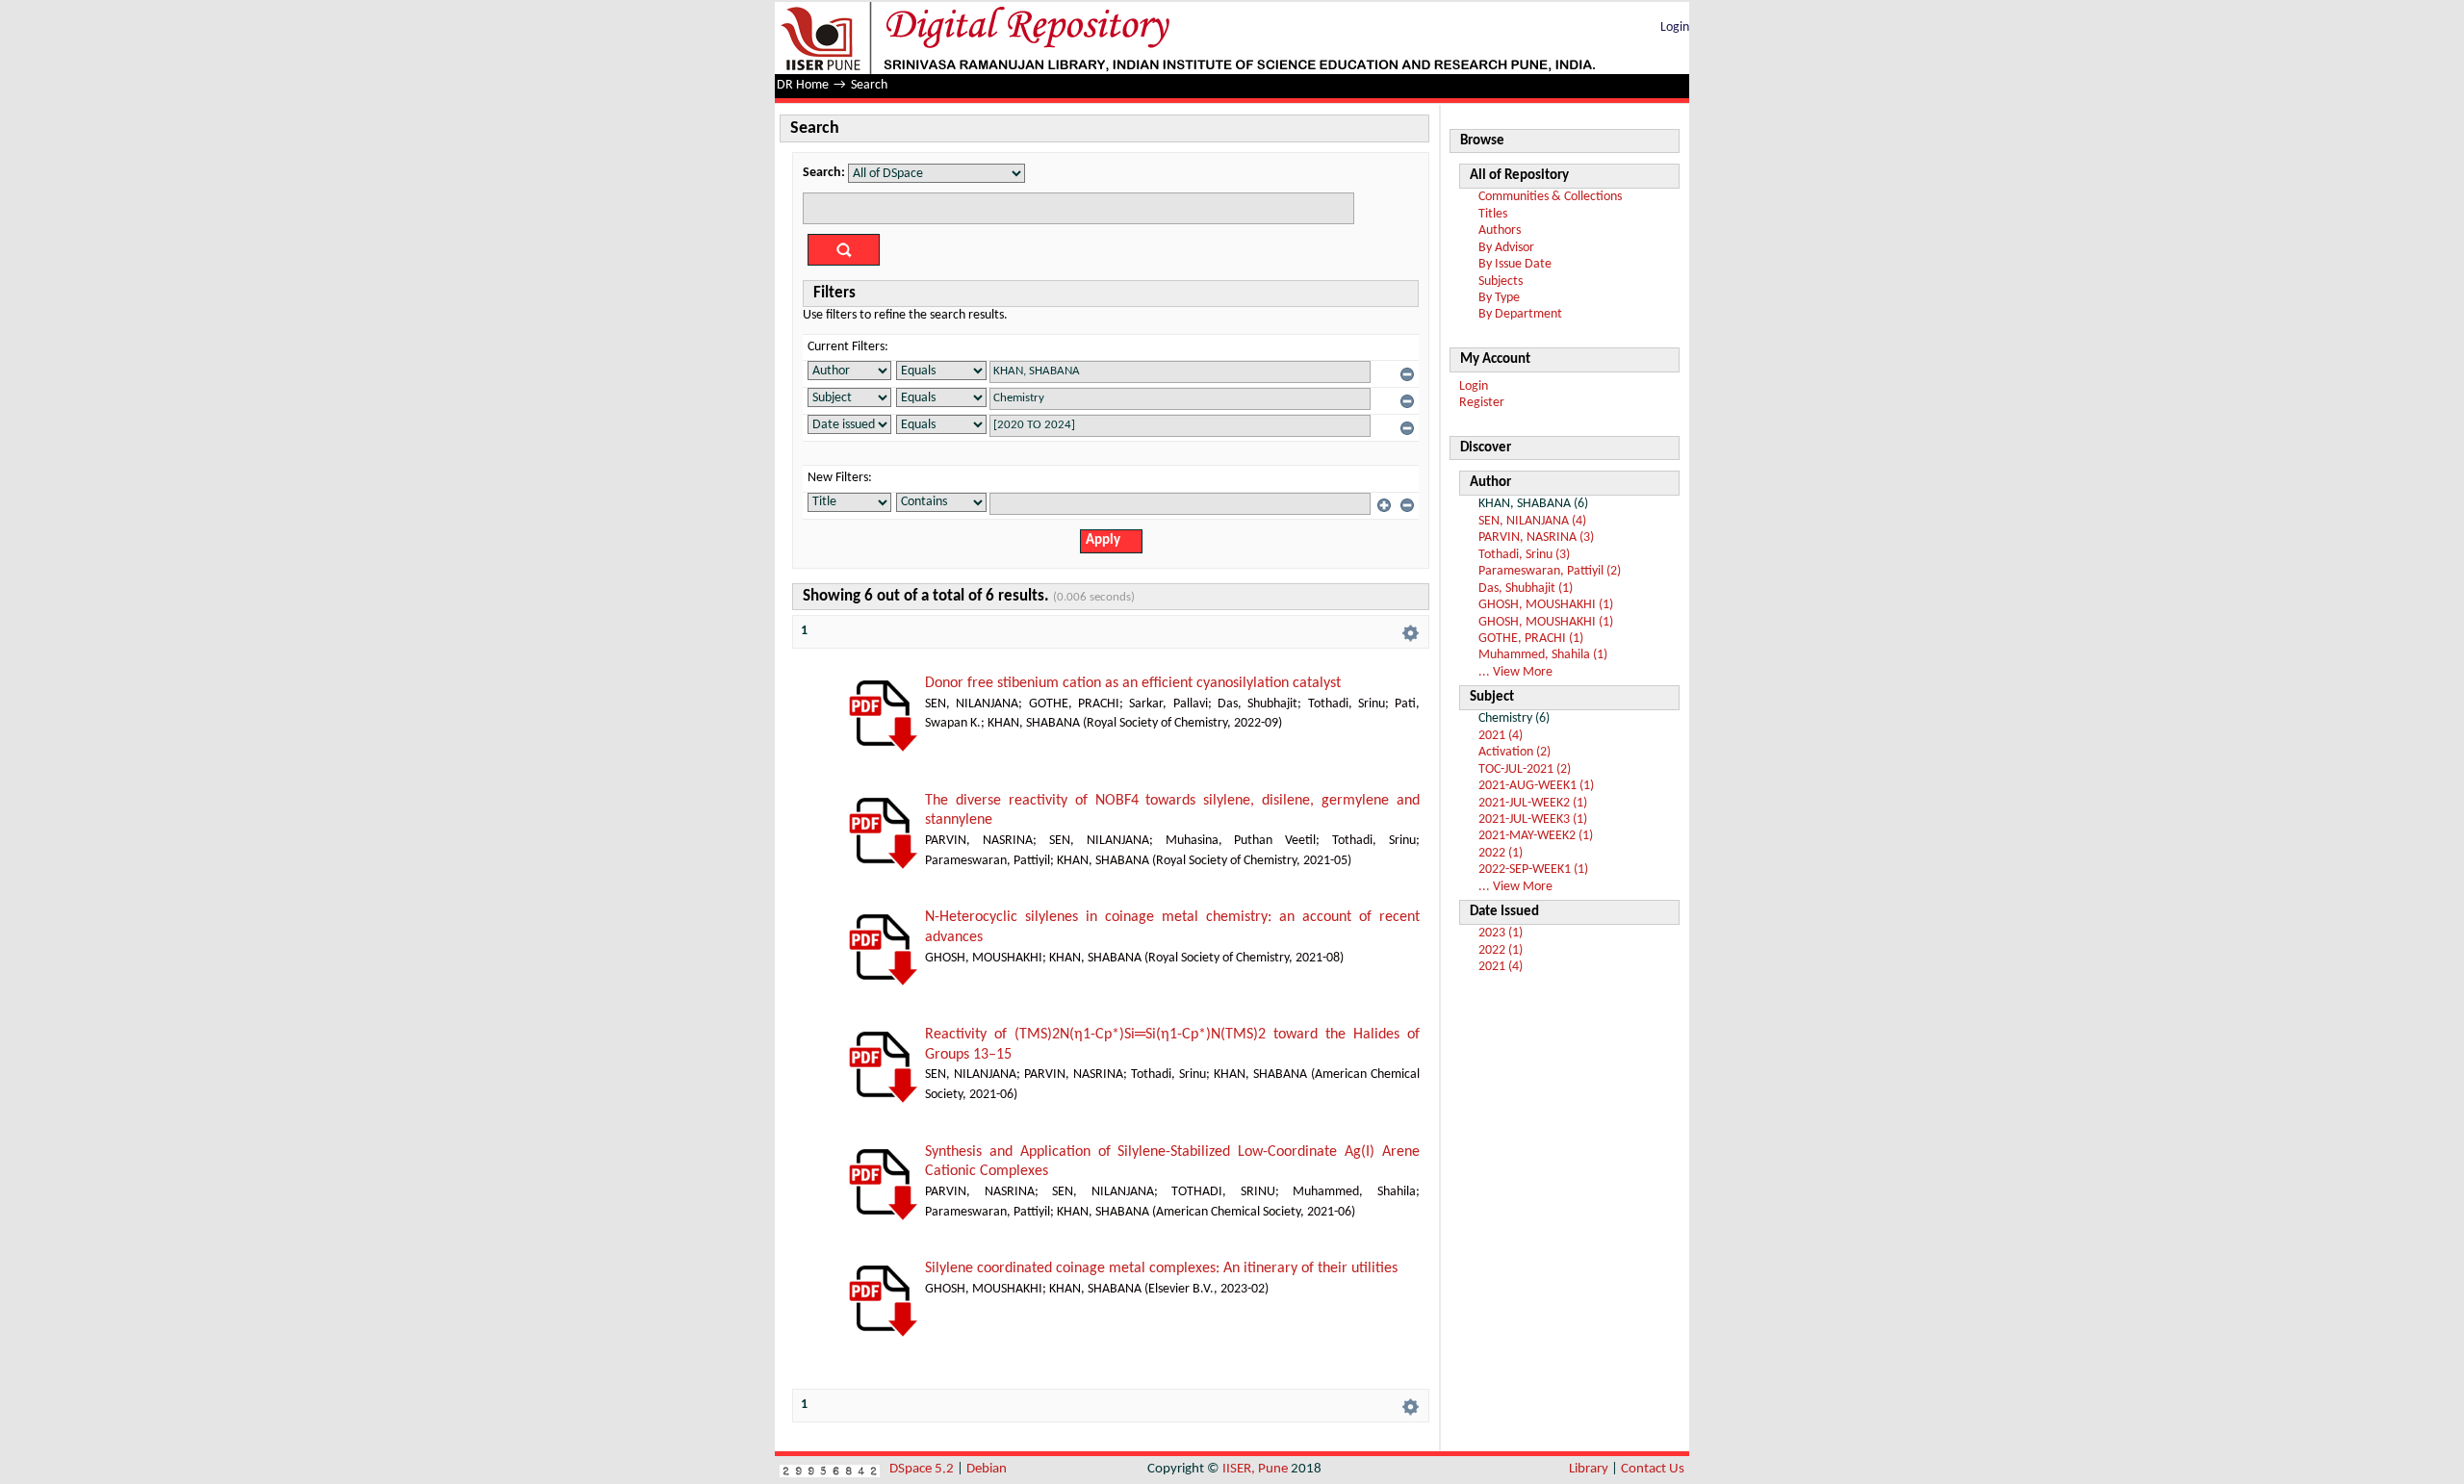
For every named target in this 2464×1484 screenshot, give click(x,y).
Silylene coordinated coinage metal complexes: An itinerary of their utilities (1161, 1268)
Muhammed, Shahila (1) (1543, 655)
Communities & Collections (1550, 197)
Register (1482, 403)
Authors (1500, 230)
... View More (1515, 672)
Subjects (1501, 281)
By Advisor (1506, 248)
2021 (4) (1501, 736)
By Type (1499, 298)
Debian (987, 1469)
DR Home (803, 85)
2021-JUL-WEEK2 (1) (1533, 803)
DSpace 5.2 (923, 1469)
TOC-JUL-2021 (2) (1525, 769)
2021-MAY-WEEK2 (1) (1536, 836)
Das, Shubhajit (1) (1526, 588)
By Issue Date (1515, 264)
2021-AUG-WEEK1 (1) (1536, 786)
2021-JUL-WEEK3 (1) (1533, 819)
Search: (824, 173)
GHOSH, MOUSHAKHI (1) (1546, 605)
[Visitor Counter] (830, 1469)
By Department (1520, 314)
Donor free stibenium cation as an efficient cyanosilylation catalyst (1133, 683)
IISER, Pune (1255, 1469)
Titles (1493, 214)
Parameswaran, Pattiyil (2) (1550, 571)
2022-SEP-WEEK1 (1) (1533, 870)
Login (1675, 27)
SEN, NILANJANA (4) (1532, 521)
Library (1589, 1469)
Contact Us (1653, 1469)
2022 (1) (1501, 853)
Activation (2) (1514, 752)
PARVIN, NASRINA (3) (1536, 537)
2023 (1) (1501, 933)
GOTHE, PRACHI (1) (1531, 639)
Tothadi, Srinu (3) (1524, 555)
